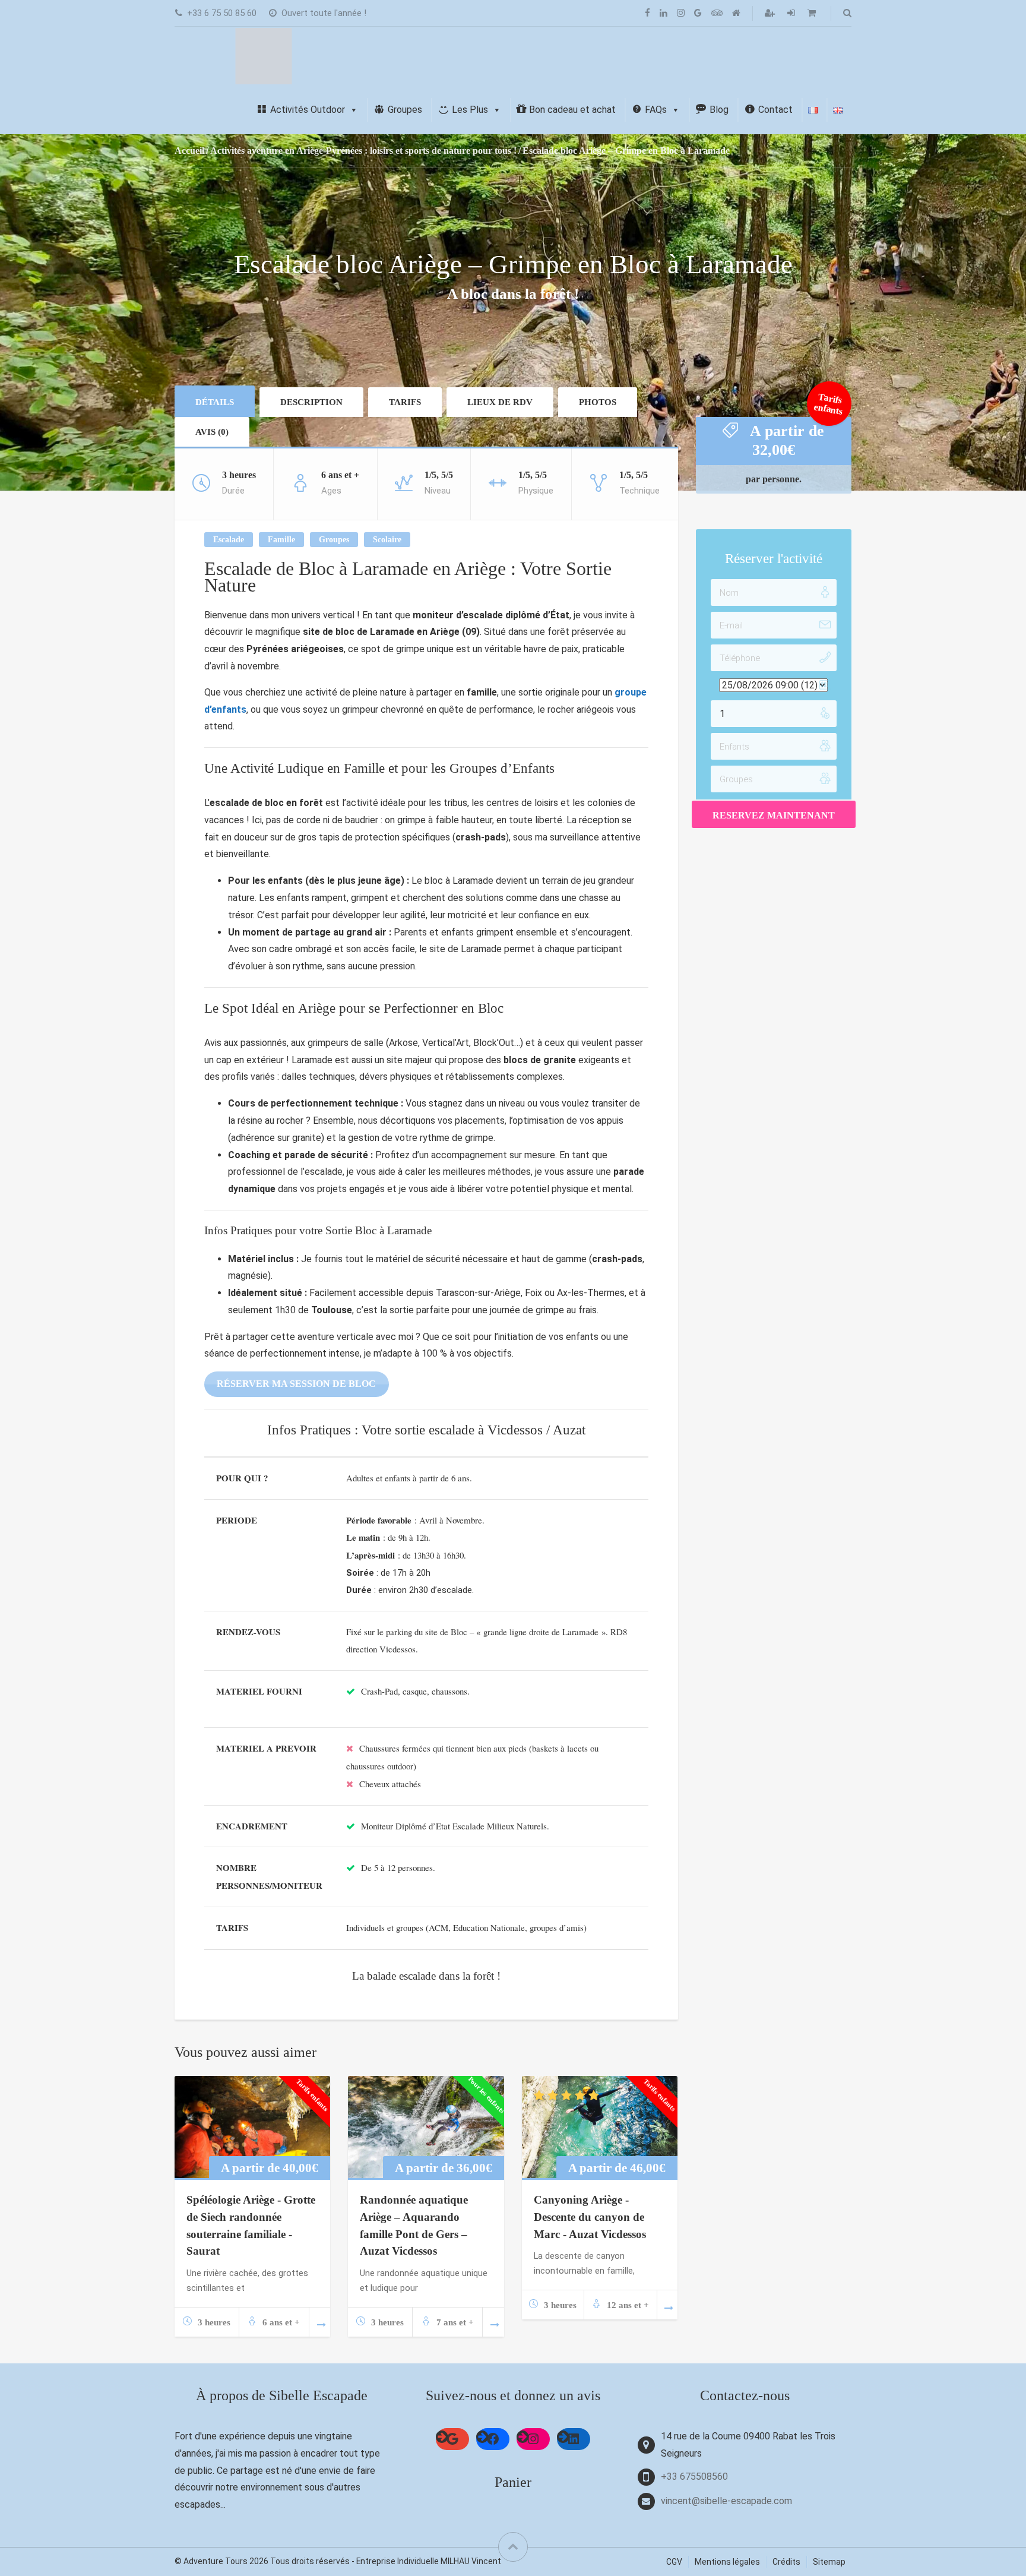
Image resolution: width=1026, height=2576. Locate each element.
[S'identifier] (792, 13)
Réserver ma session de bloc (296, 1384)
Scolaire (387, 540)
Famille (281, 540)
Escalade (229, 540)
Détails (215, 402)
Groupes (334, 540)
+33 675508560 (694, 2477)
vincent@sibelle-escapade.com (726, 2501)
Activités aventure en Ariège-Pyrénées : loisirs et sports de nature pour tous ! (363, 151)
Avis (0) (212, 432)
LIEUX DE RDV (500, 402)
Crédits (786, 2562)
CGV (674, 2562)
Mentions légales (727, 2562)
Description (311, 402)
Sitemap (829, 2562)
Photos (598, 402)
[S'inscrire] (771, 13)
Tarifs (405, 402)
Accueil (189, 151)
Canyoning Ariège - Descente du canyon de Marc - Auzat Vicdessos (590, 2217)
